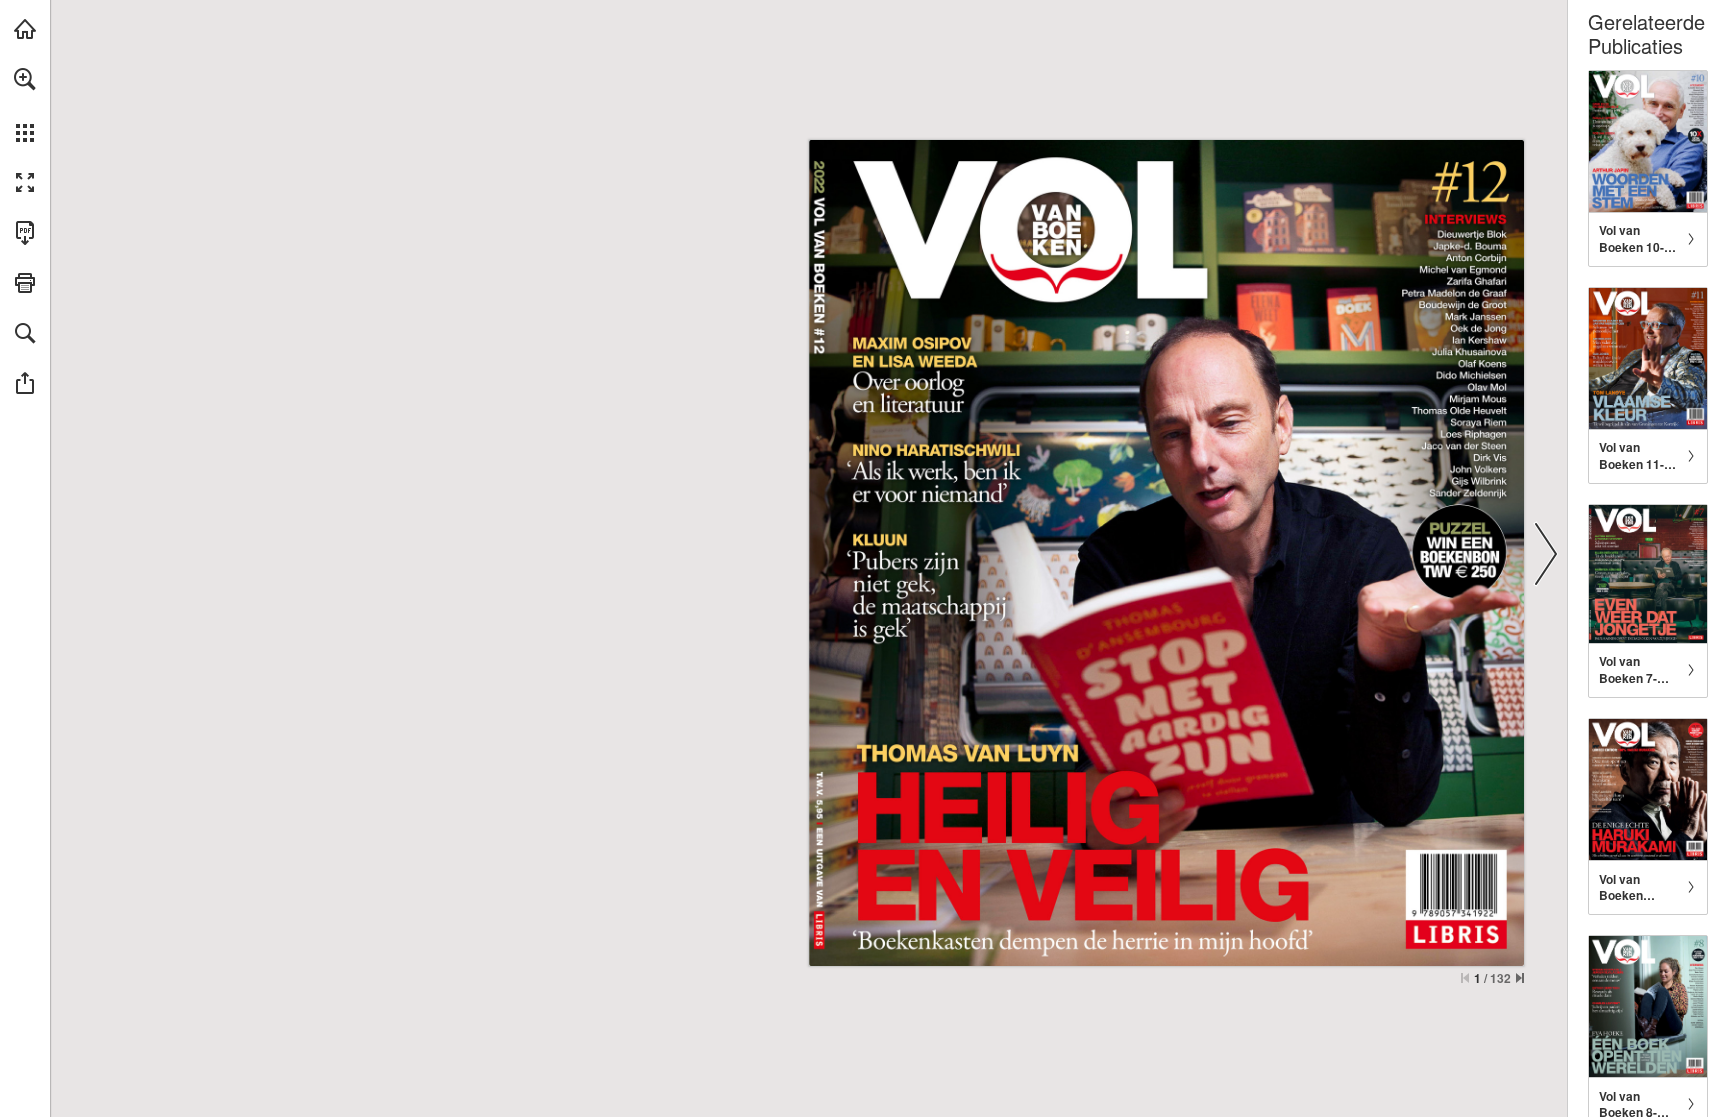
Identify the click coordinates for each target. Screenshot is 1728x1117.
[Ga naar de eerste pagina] (1465, 978)
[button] (25, 79)
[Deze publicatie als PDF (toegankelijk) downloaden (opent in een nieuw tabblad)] (25, 233)
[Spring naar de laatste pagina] (1520, 978)
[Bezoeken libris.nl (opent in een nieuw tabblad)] (25, 29)
